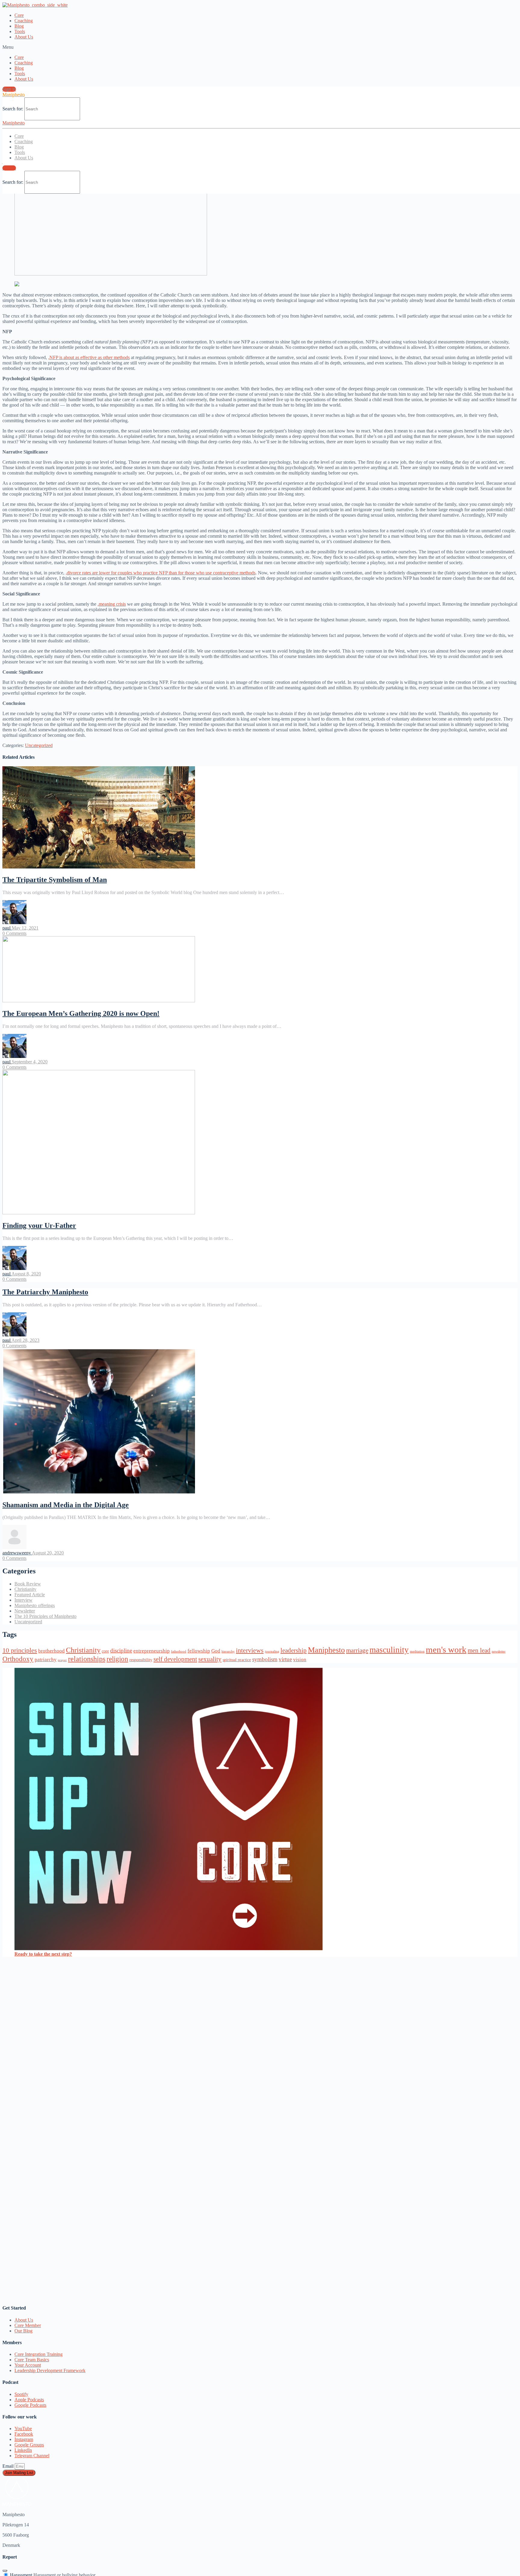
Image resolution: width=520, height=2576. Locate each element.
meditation (417, 1651)
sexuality (210, 1659)
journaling (272, 1651)
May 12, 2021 (25, 928)
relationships (87, 1659)
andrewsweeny (17, 1553)
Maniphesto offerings (35, 1605)
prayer (62, 1660)
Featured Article (30, 1595)
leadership (294, 1650)
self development (175, 1659)
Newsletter (25, 1611)
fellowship (199, 1651)
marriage (357, 1650)
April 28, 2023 (25, 1340)
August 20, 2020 (48, 1553)
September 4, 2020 (30, 1062)
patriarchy (46, 1660)
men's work (446, 1649)
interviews (250, 1650)
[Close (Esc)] (5, 2571)
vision (300, 1660)
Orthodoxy (18, 1659)
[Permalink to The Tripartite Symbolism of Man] (99, 867)
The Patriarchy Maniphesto (45, 1292)
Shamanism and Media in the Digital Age (66, 1505)
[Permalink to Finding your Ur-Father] (99, 1213)
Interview (23, 1600)
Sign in (9, 89)
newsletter (499, 1651)
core (105, 1651)
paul (7, 928)
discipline (121, 1651)
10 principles (20, 1650)
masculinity (389, 1650)
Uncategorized (39, 745)
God (216, 1651)
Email (9, 2466)
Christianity (25, 1589)
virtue (285, 1659)
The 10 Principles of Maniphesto (45, 1616)
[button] (260, 47)
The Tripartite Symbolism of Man (55, 880)
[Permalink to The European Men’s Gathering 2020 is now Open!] (99, 1001)
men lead (479, 1650)
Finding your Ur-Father (39, 1225)
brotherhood (51, 1651)
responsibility (141, 1660)
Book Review (28, 1584)
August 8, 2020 (26, 1274)
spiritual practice (237, 1660)
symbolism (265, 1659)
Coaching (24, 21)
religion (117, 1659)
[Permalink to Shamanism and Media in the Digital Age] (99, 1492)
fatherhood (179, 1651)
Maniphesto (14, 95)
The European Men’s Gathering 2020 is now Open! (81, 1013)
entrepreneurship (152, 1651)
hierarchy (228, 1651)
